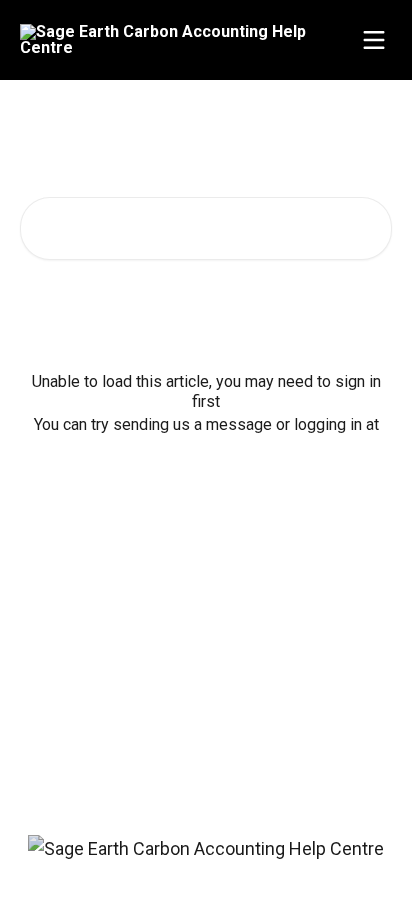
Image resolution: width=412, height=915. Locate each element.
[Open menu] (374, 40)
